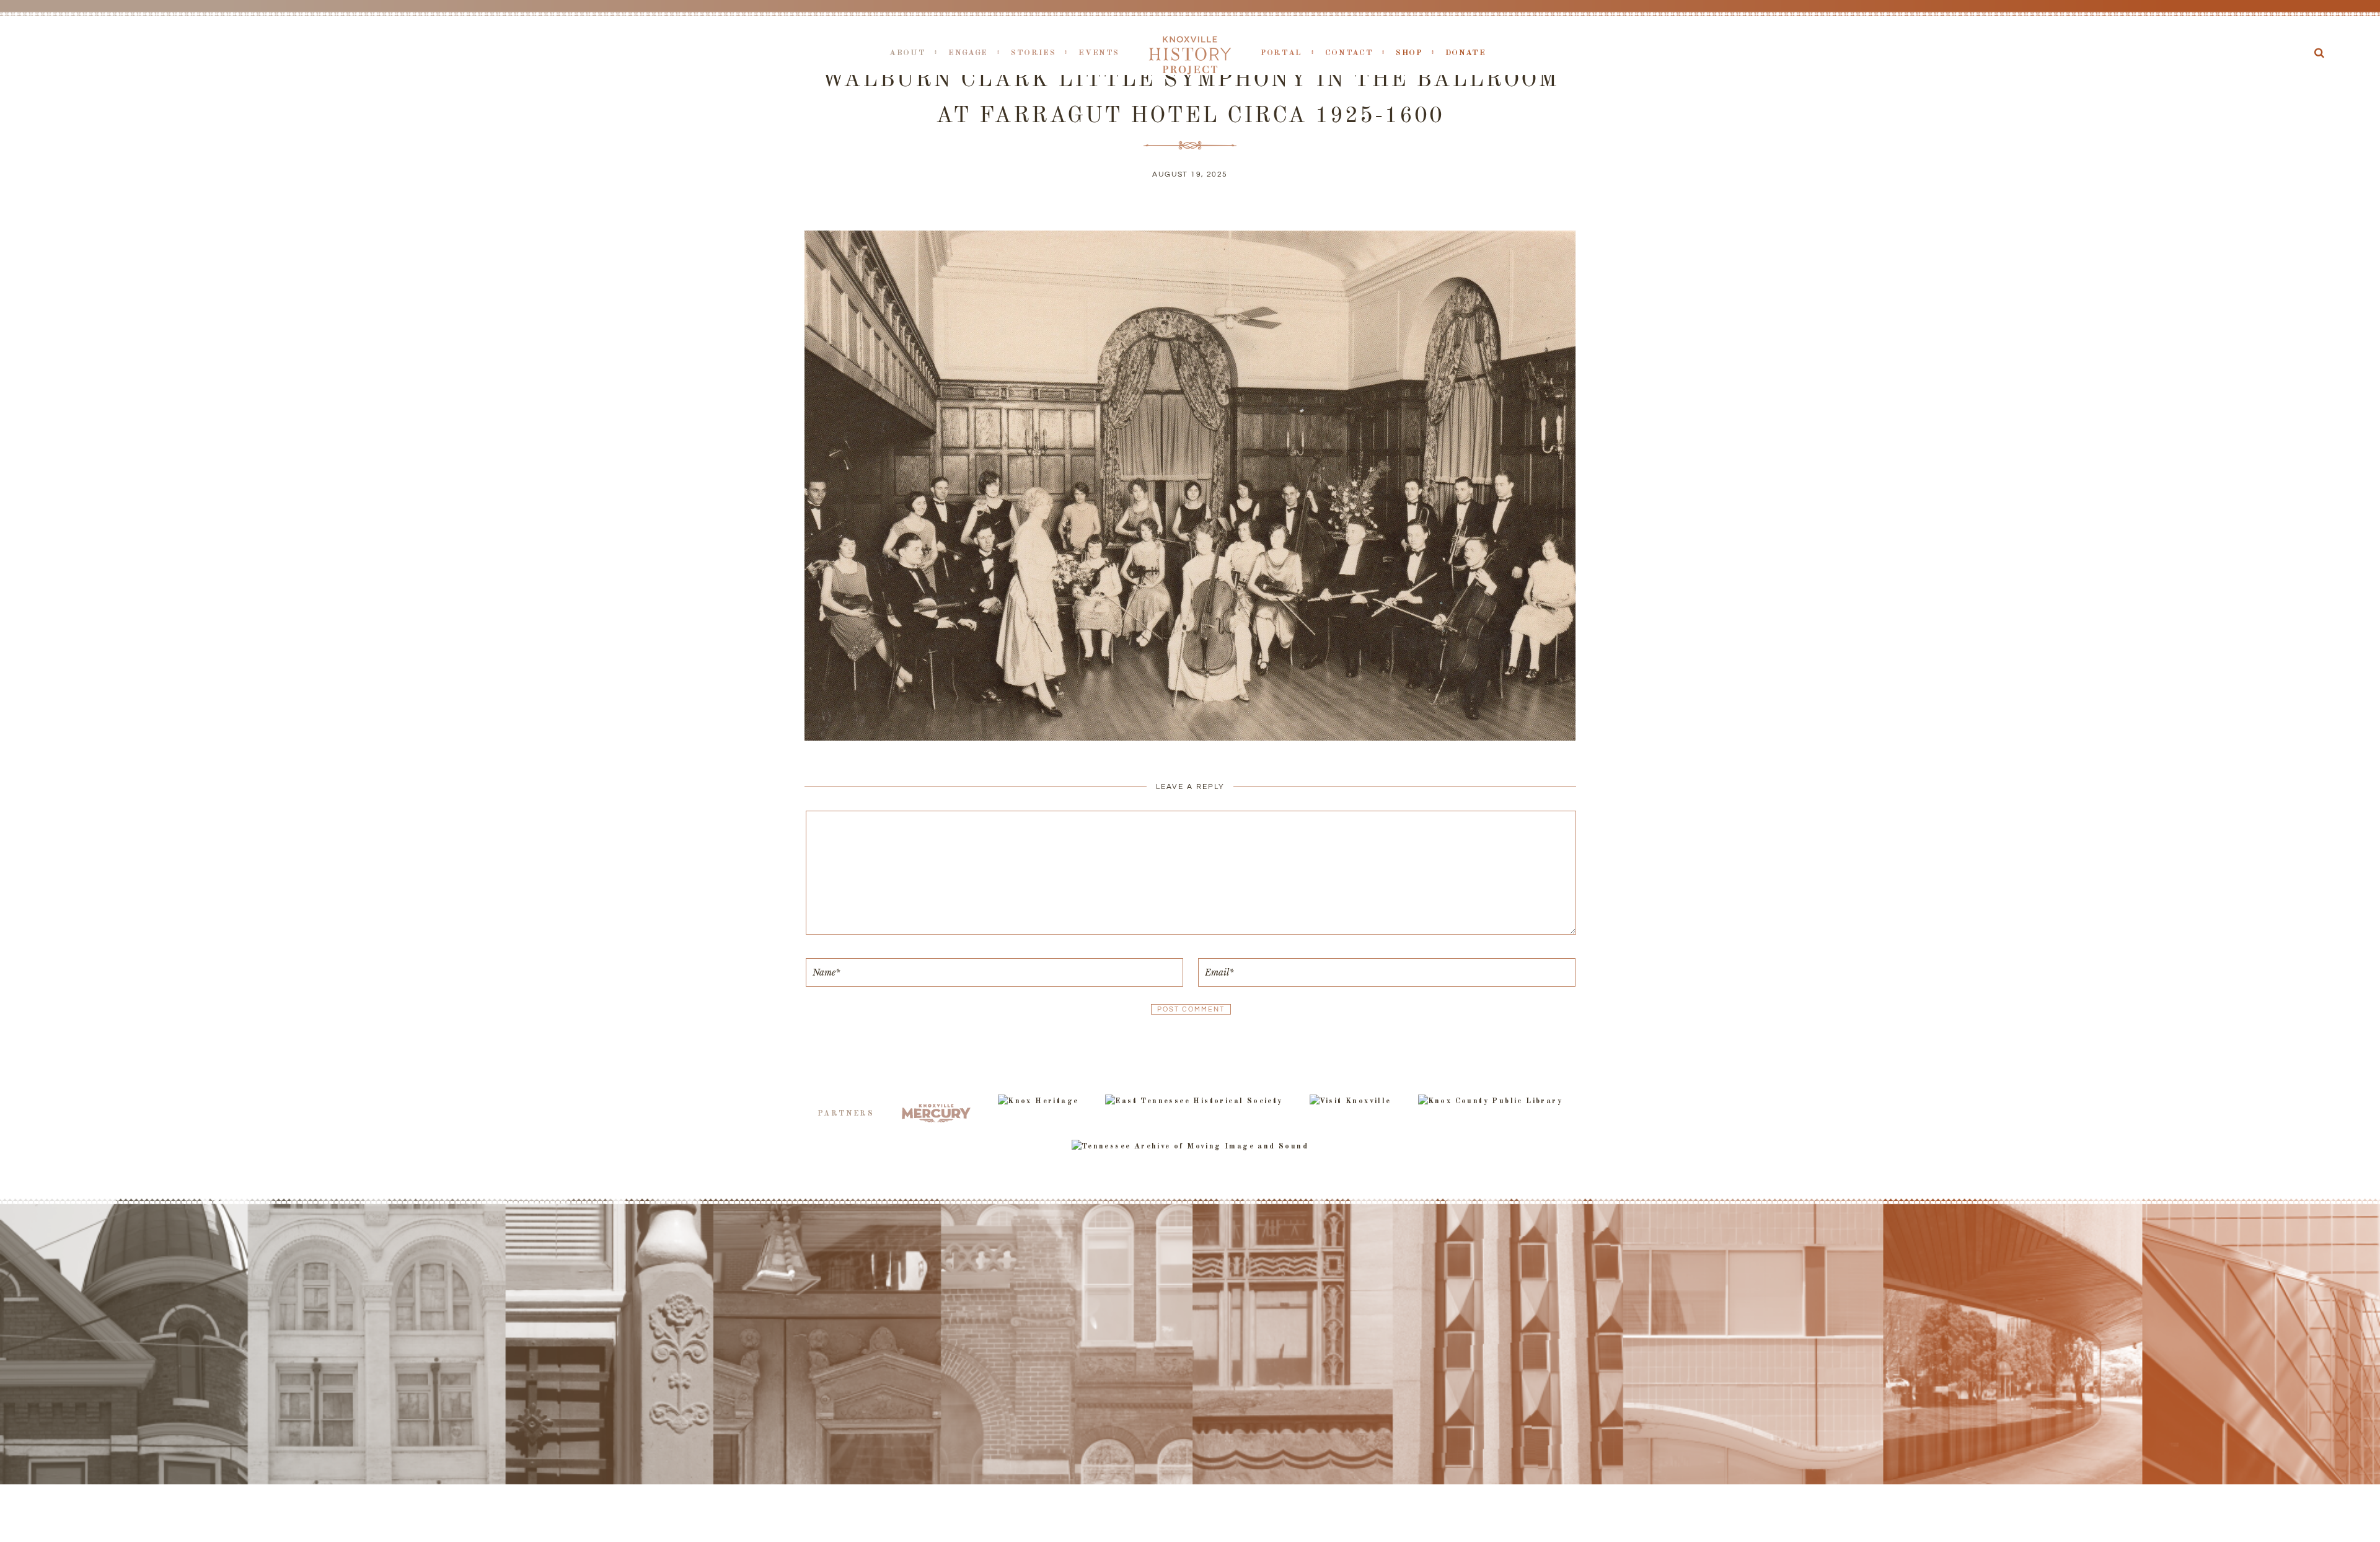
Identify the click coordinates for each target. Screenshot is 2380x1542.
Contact (1349, 53)
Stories (1033, 53)
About (907, 53)
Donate (1466, 53)
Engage (968, 53)
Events (1099, 53)
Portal (1281, 53)
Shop (1409, 53)
